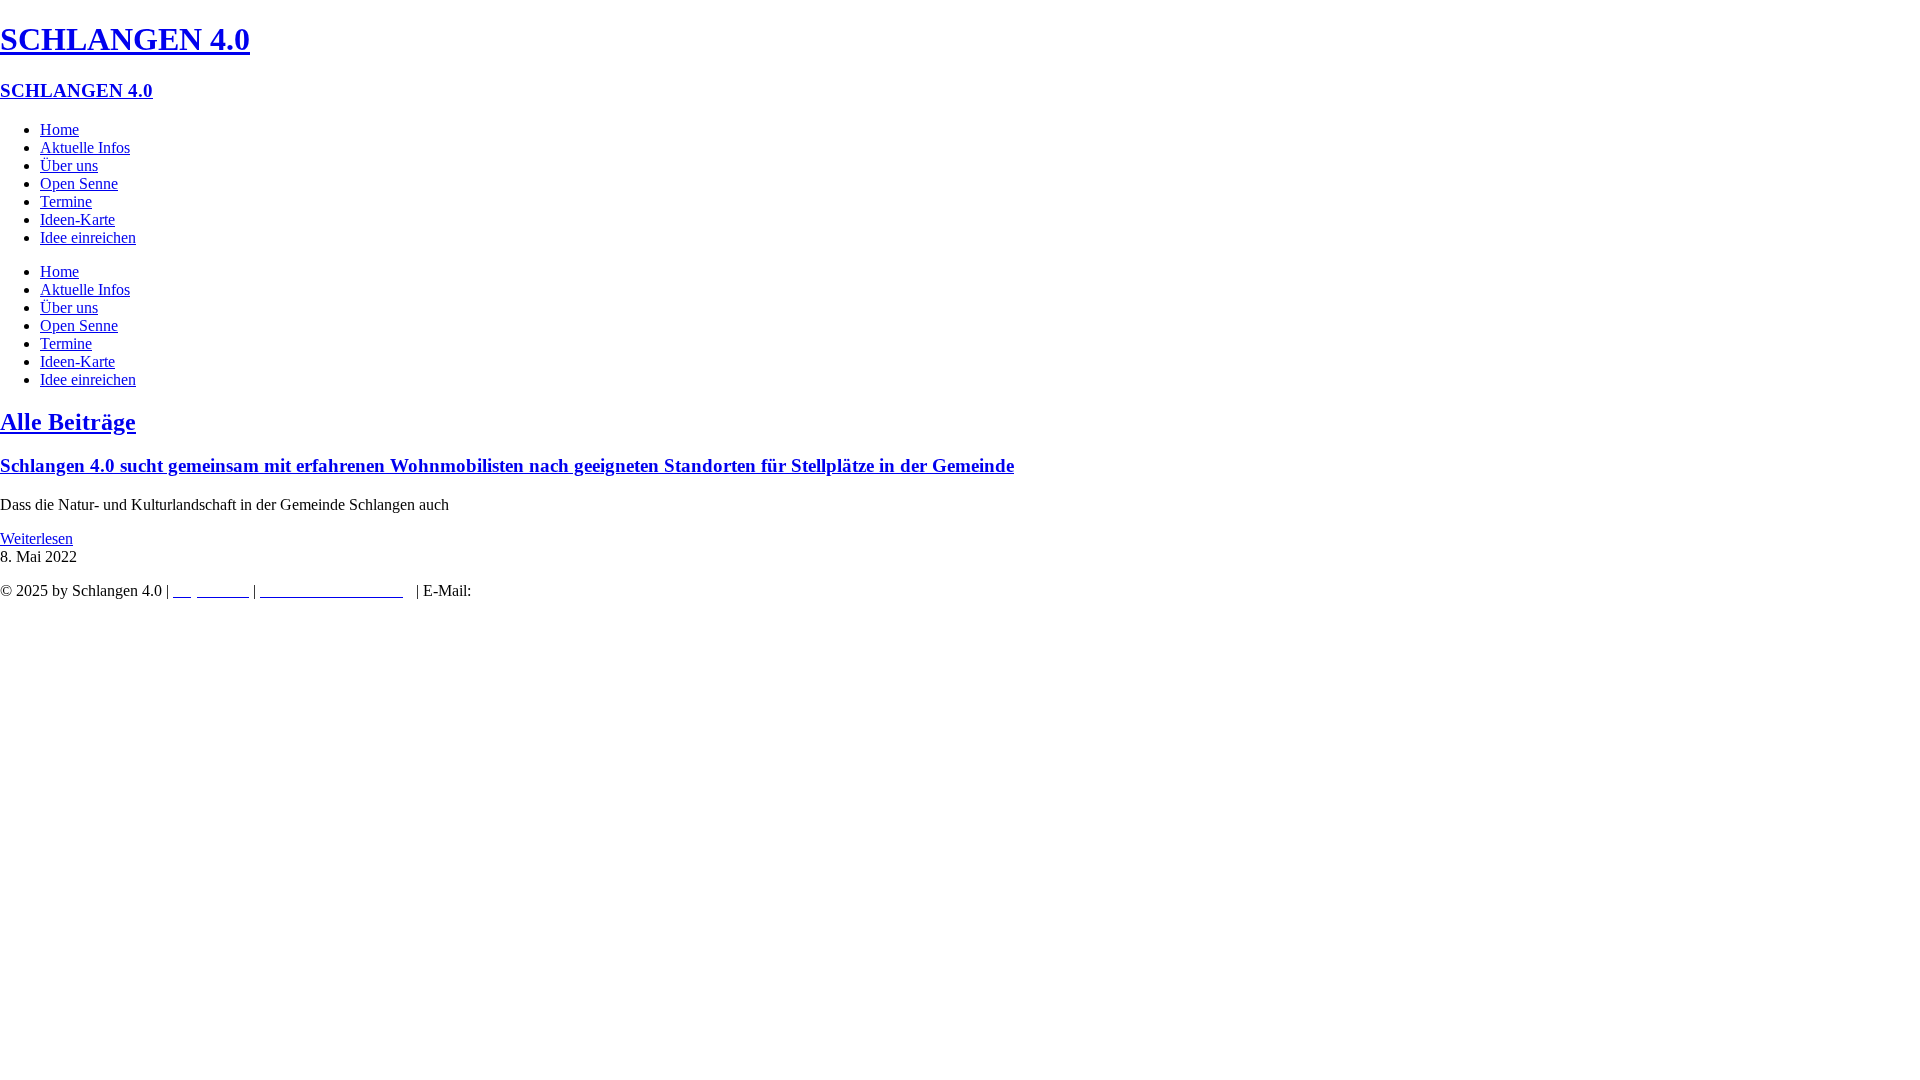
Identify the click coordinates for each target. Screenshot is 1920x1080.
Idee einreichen (88, 237)
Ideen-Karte (77, 219)
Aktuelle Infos (85, 147)
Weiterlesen (36, 538)
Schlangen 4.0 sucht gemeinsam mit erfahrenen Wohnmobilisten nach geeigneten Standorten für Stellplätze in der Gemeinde (507, 465)
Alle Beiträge (68, 422)
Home (59, 129)
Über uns (69, 165)
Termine (66, 201)
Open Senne (79, 183)
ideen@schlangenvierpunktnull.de (590, 590)
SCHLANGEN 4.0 (125, 39)
